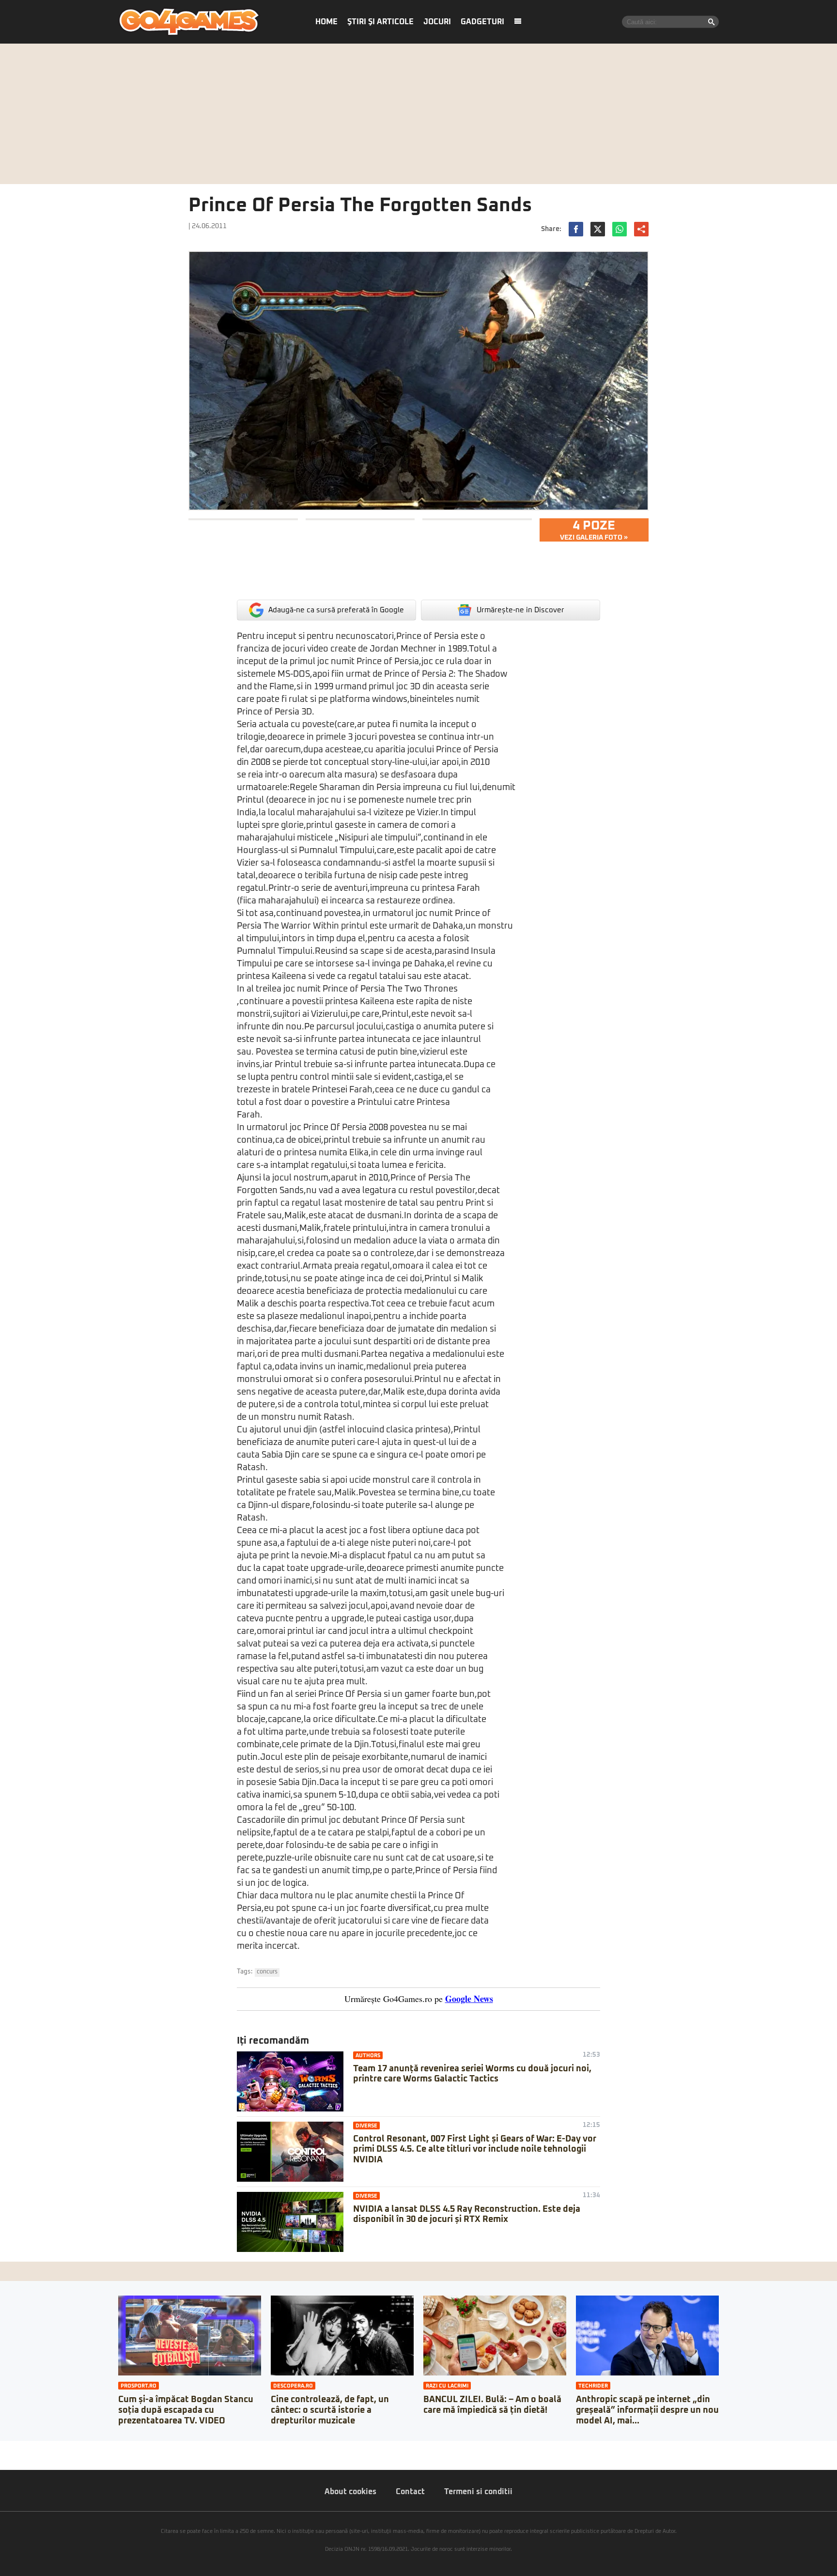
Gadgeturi (482, 22)
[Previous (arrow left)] (3, 2458)
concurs (267, 1972)
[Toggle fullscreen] (18, 2448)
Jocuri (437, 22)
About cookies (350, 2492)
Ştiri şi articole (380, 22)
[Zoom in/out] (26, 2448)
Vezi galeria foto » (594, 530)
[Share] (11, 2448)
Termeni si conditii (478, 2492)
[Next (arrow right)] (11, 2458)
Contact (410, 2492)
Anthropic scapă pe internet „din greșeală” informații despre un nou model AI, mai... (647, 2410)
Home (326, 22)
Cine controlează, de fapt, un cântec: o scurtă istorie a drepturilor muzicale (330, 2410)
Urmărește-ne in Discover (520, 610)
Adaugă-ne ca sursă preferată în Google (336, 610)
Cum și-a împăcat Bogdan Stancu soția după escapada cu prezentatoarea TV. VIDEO (186, 2410)
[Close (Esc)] (3, 2448)
